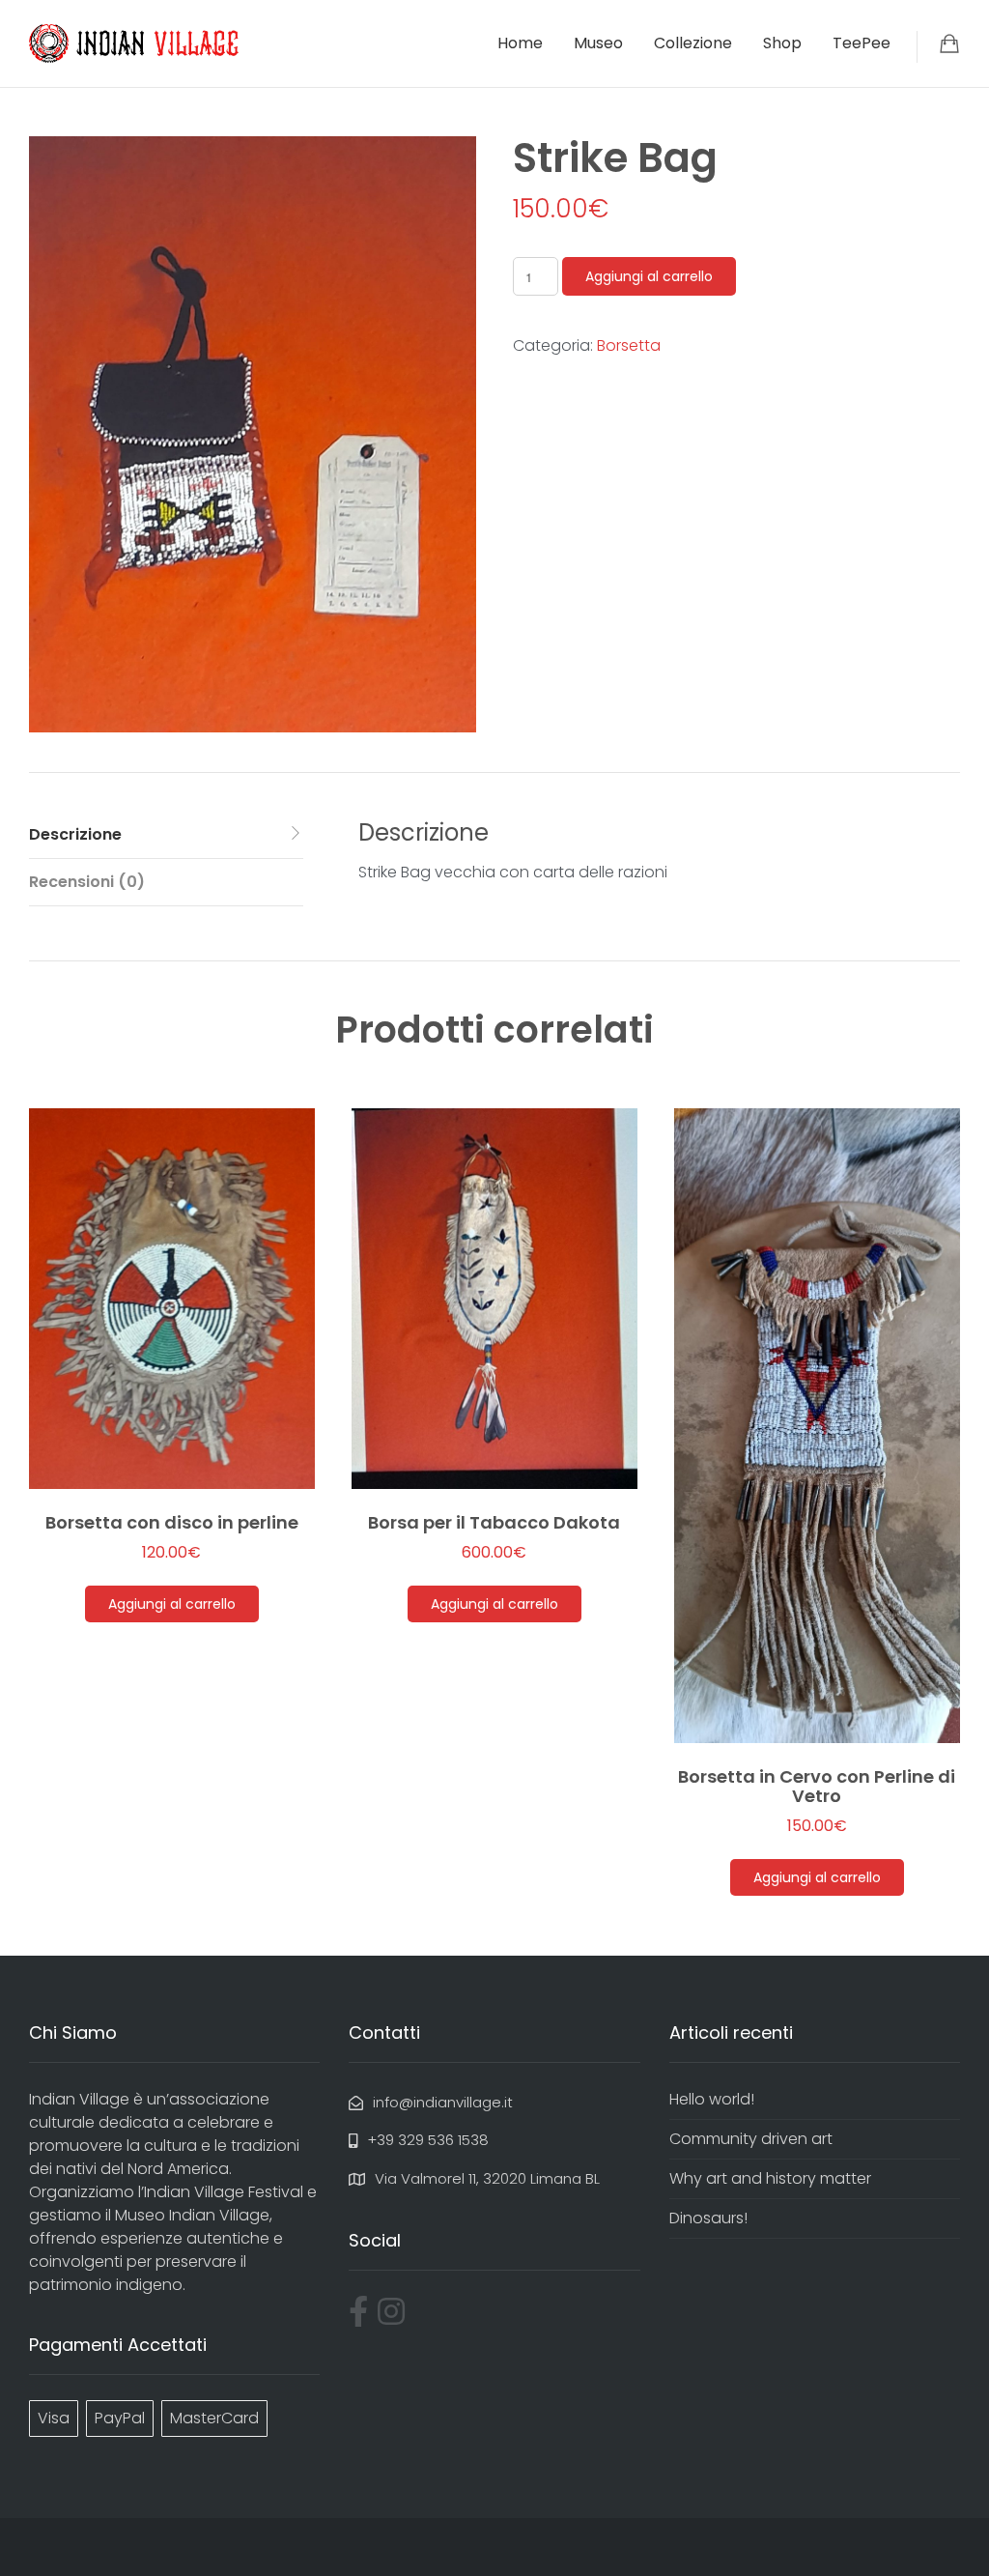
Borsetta (629, 345)
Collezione (693, 43)
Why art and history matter (770, 2178)
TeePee (862, 43)
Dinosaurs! (708, 2218)
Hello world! (712, 2099)
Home (520, 43)
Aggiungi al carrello (649, 276)
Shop (782, 43)
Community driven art (751, 2139)
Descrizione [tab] (75, 834)
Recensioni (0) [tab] (87, 882)
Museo (598, 43)
